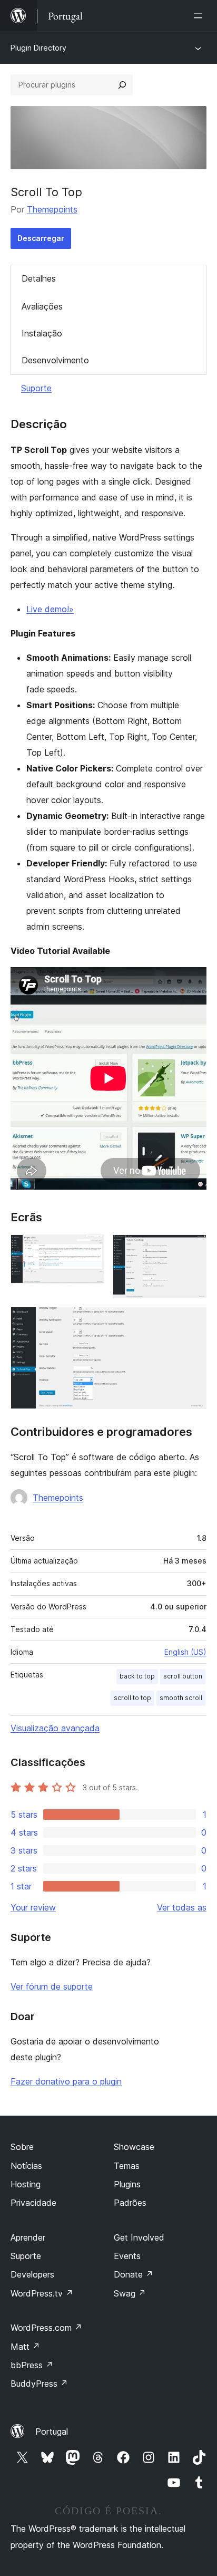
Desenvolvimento (55, 360)
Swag (130, 2293)
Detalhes (39, 278)
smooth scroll (181, 1698)
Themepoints (52, 209)
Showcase (134, 2147)
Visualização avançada (55, 1728)
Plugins (127, 2184)
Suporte (36, 388)
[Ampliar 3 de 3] (192, 1321)
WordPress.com (46, 2328)
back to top (137, 1676)
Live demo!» (50, 609)
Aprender (28, 2237)
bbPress (32, 2365)
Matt (25, 2347)
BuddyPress (39, 2384)
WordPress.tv (42, 2293)
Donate (134, 2274)
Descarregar (41, 238)
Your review (33, 1907)
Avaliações (42, 306)
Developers (32, 2274)
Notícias (26, 2166)
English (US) (185, 1652)
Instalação (42, 333)
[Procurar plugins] (122, 85)
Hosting (26, 2184)
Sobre (22, 2147)
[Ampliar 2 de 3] (192, 1249)
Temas (127, 2166)
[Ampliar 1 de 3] (90, 1249)
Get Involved (139, 2237)
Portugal (52, 2432)
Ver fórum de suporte (52, 1986)
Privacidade (33, 2203)
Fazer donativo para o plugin (66, 2081)
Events (127, 2256)
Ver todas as (182, 1907)
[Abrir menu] (200, 16)
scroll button (183, 1676)
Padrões (130, 2203)
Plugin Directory (38, 48)
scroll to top (132, 1698)
